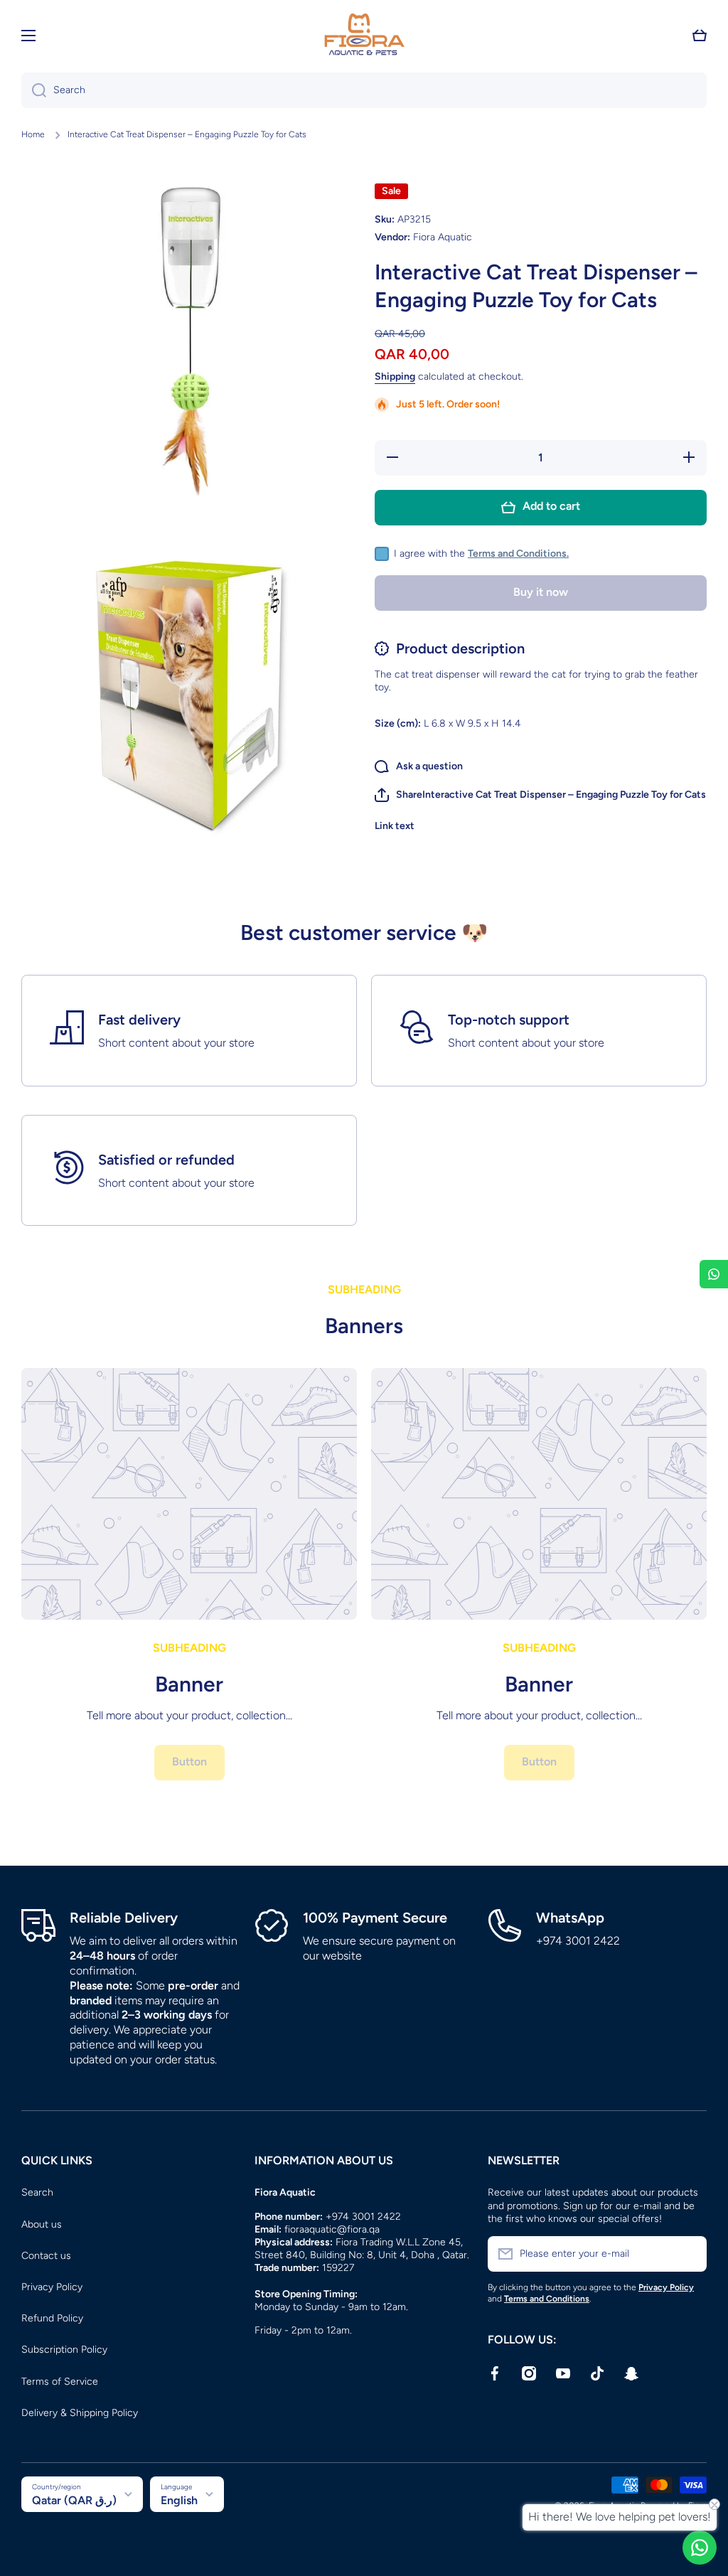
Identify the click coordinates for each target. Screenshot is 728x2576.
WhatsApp (570, 1918)
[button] (700, 36)
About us (42, 2224)
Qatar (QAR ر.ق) (74, 2500)
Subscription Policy (64, 2350)
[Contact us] (700, 2548)
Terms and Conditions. (518, 554)
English (179, 2500)
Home (33, 134)
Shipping (395, 376)
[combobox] (364, 90)
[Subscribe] (689, 2254)
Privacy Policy (52, 2287)
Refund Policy (52, 2318)
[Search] (34, 90)
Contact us (46, 2256)
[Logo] (364, 36)
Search (37, 2192)
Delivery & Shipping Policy (80, 2413)
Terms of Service (60, 2382)
